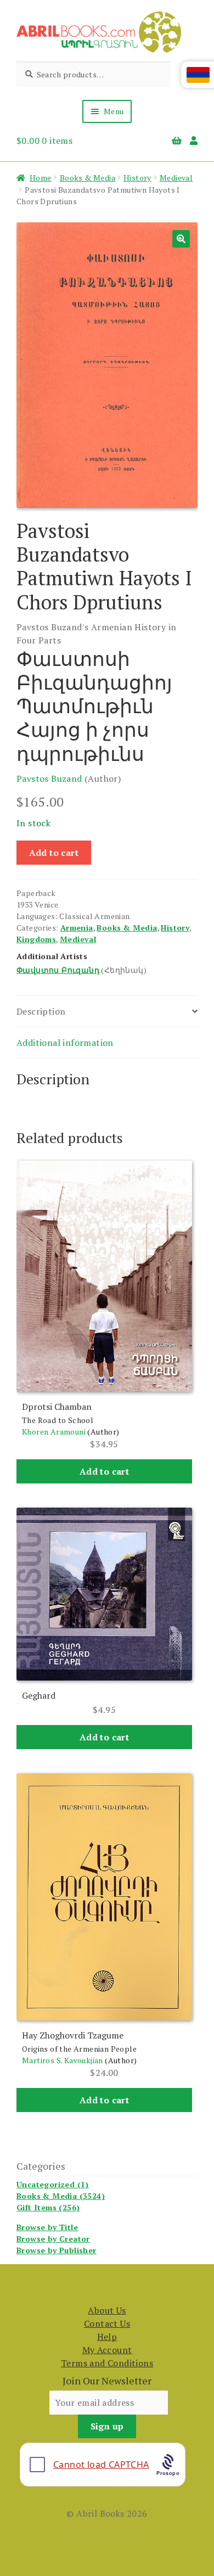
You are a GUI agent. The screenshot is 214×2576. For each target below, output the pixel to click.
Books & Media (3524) (61, 2196)
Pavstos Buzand (49, 779)
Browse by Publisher (57, 2250)
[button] (181, 239)
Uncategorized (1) (53, 2184)
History (137, 178)
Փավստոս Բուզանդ (58, 970)
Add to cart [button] (104, 1471)
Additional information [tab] (65, 1043)
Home (41, 178)
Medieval (176, 178)
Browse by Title (47, 2227)
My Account (107, 2350)
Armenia (77, 928)
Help (107, 2337)
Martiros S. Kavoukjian (63, 2060)
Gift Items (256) (48, 2207)
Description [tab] (41, 1011)
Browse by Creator (53, 2239)
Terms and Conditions (107, 2363)
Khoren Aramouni (54, 1432)
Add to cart (54, 853)
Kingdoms (36, 939)
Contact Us (107, 2323)
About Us (107, 2310)
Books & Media (88, 178)
